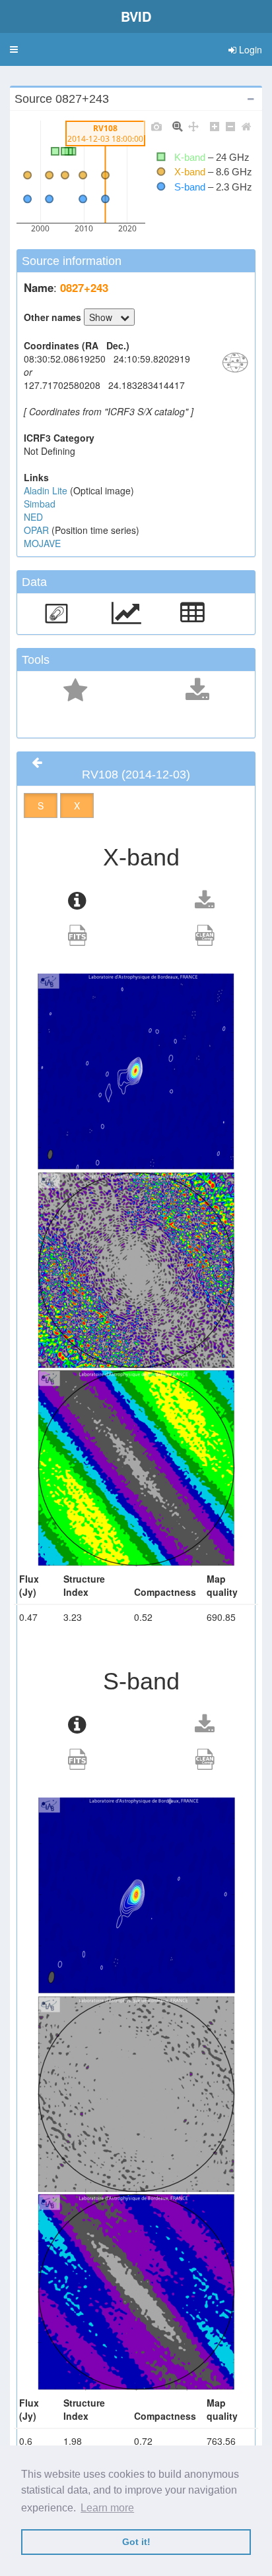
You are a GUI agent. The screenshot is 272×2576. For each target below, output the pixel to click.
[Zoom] (178, 126)
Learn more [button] (107, 2508)
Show (105, 317)
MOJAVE (42, 543)
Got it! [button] (136, 2542)
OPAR (38, 530)
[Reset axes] (246, 126)
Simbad (40, 504)
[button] (14, 49)
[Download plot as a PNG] (156, 126)
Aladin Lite (47, 490)
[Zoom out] (230, 126)
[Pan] (193, 126)
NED (33, 517)
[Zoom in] (215, 126)
